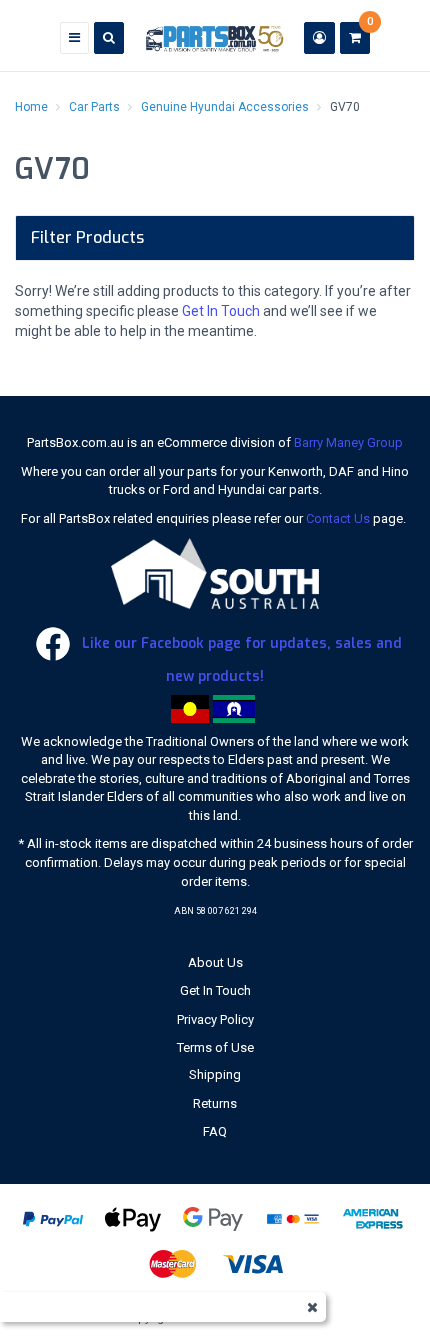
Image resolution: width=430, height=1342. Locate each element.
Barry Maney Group (348, 442)
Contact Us (338, 518)
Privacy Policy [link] (215, 1019)
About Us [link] (215, 962)
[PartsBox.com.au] (214, 37)
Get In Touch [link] (215, 990)
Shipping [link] (215, 1074)
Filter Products (87, 238)
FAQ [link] (215, 1131)
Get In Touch (221, 311)
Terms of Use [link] (215, 1047)
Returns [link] (215, 1103)
